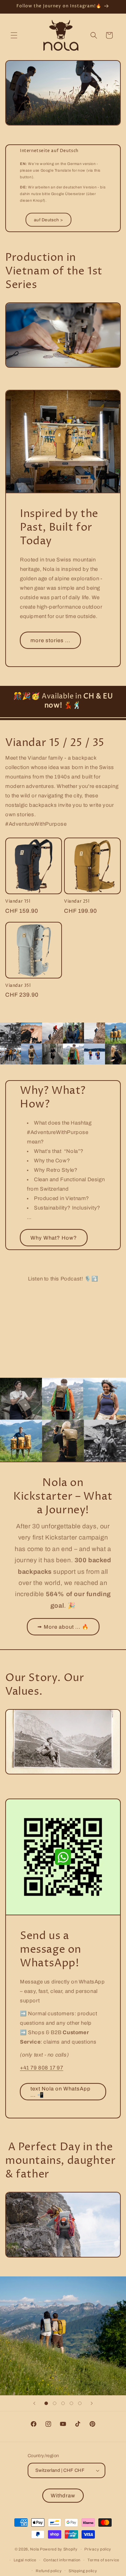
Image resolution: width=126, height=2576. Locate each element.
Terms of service (103, 2560)
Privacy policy (98, 2549)
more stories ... (50, 640)
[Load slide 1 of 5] (46, 2403)
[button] (14, 35)
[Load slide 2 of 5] (55, 2403)
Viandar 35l (18, 986)
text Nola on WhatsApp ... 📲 (61, 2092)
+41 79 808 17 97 (42, 2068)
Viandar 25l (77, 902)
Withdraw (63, 2496)
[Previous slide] (34, 2403)
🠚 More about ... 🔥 (63, 1627)
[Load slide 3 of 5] (63, 2403)
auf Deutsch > (48, 220)
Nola (34, 2549)
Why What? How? (54, 1238)
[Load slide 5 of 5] (80, 2403)
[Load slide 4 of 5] (71, 2403)
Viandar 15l (18, 902)
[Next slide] (92, 2403)
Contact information (62, 2560)
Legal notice (25, 2560)
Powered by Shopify (59, 2549)
